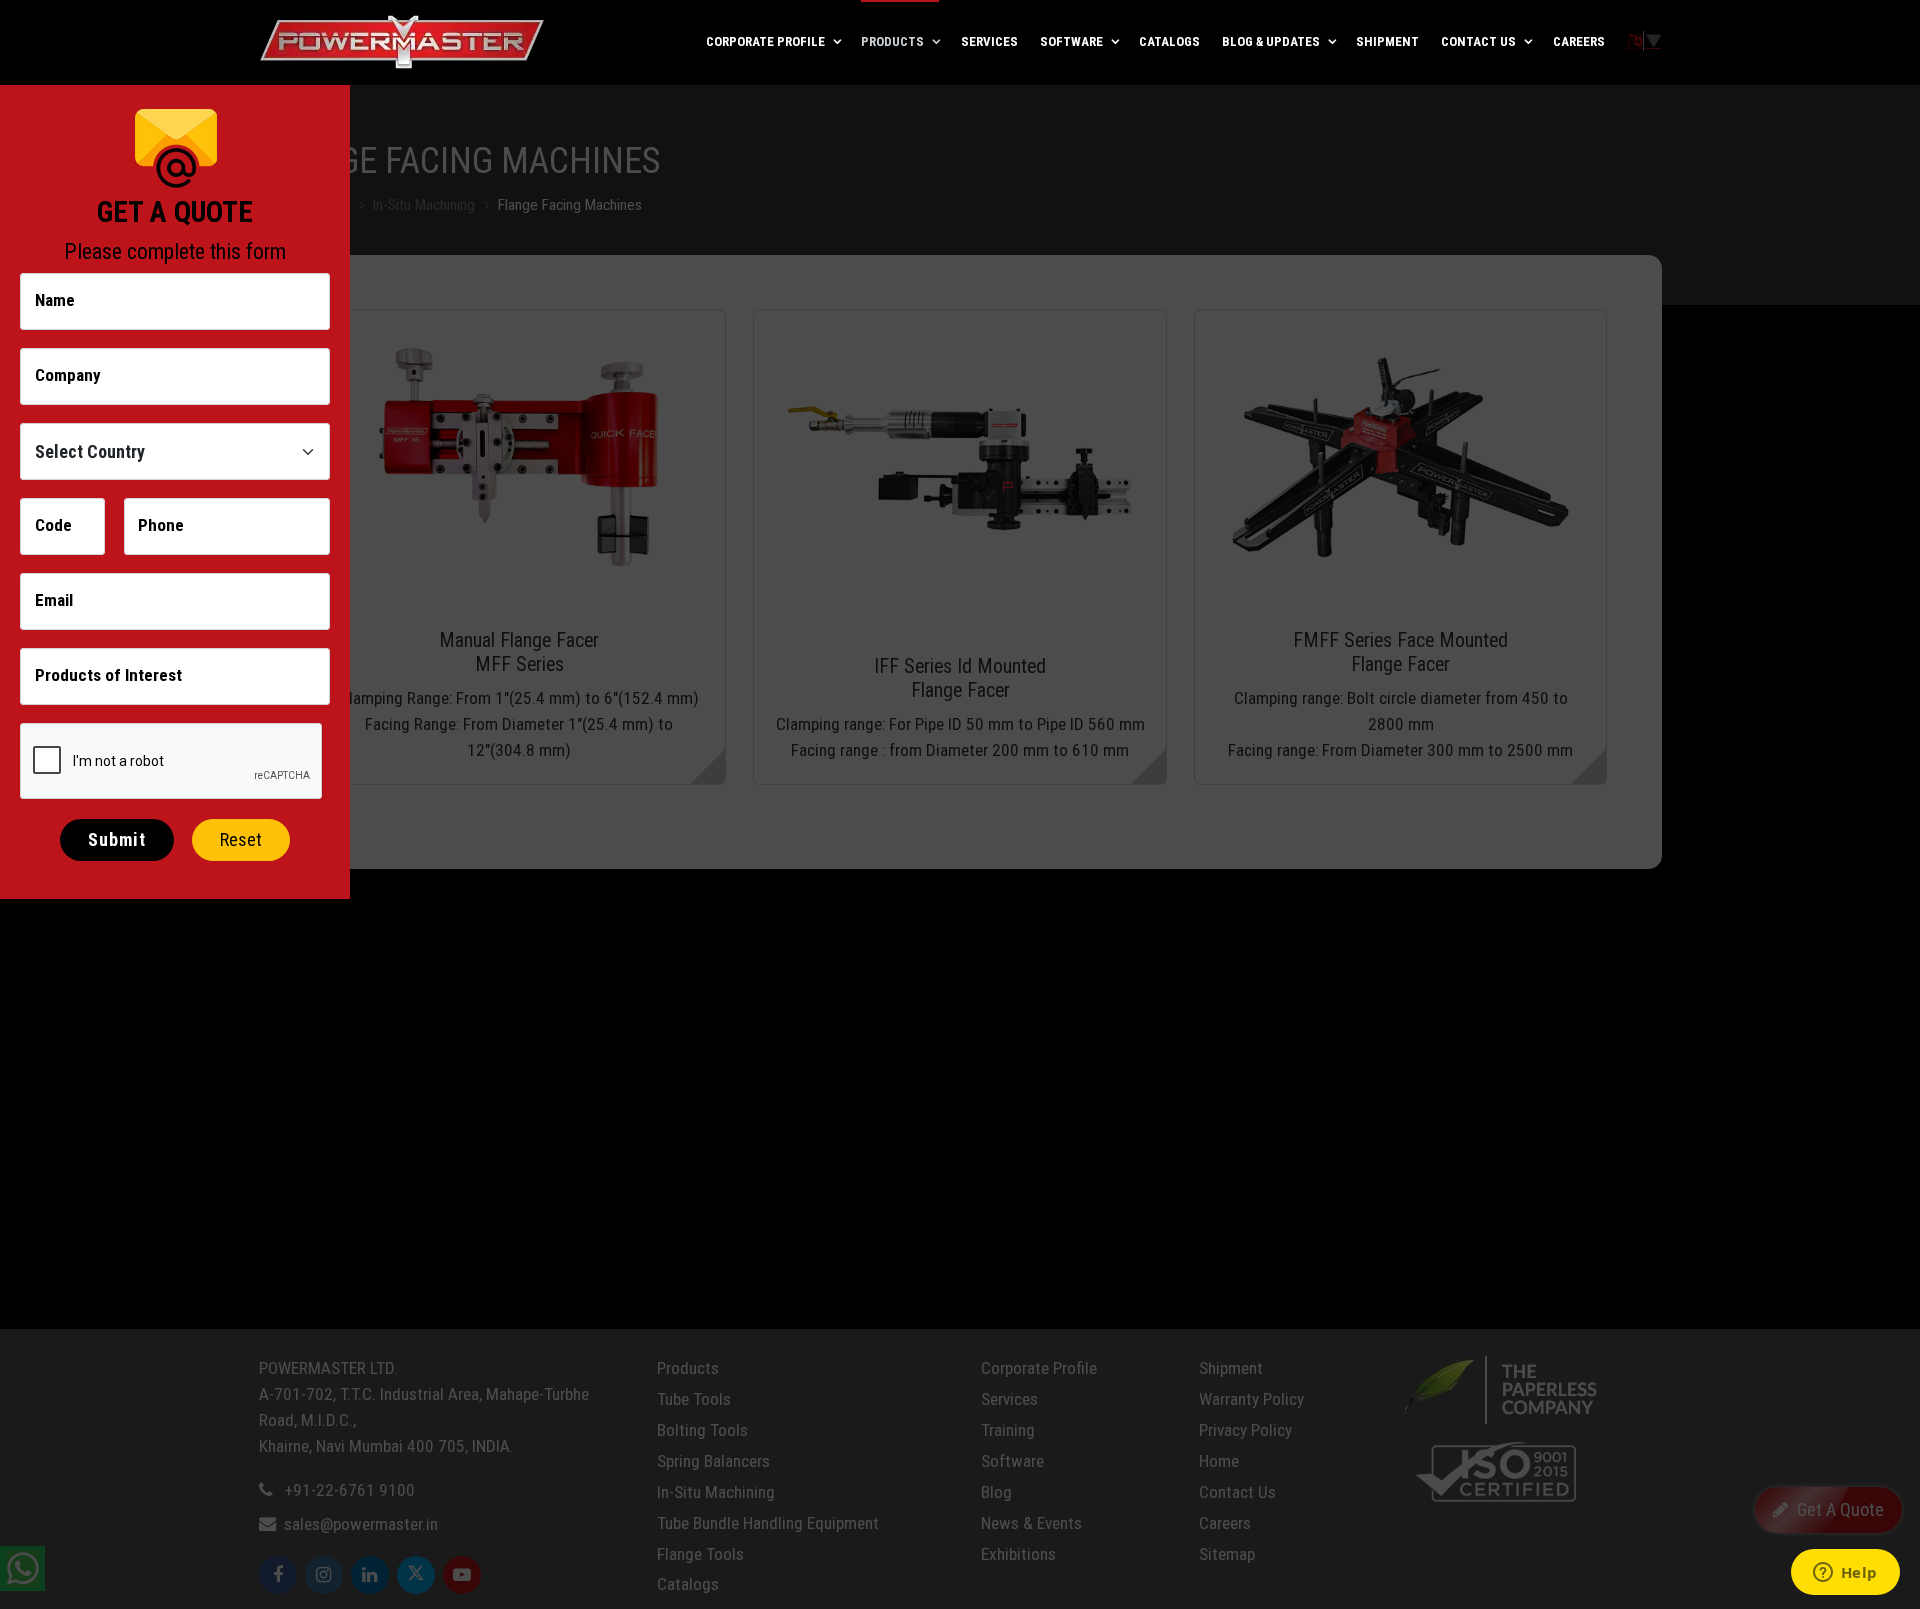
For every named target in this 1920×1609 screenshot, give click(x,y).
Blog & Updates (1271, 41)
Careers (1579, 41)
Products (892, 41)
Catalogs (1169, 41)
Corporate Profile (765, 41)
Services (989, 41)
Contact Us (1478, 41)
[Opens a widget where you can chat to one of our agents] (1845, 1574)
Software (1071, 41)
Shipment (1387, 41)
